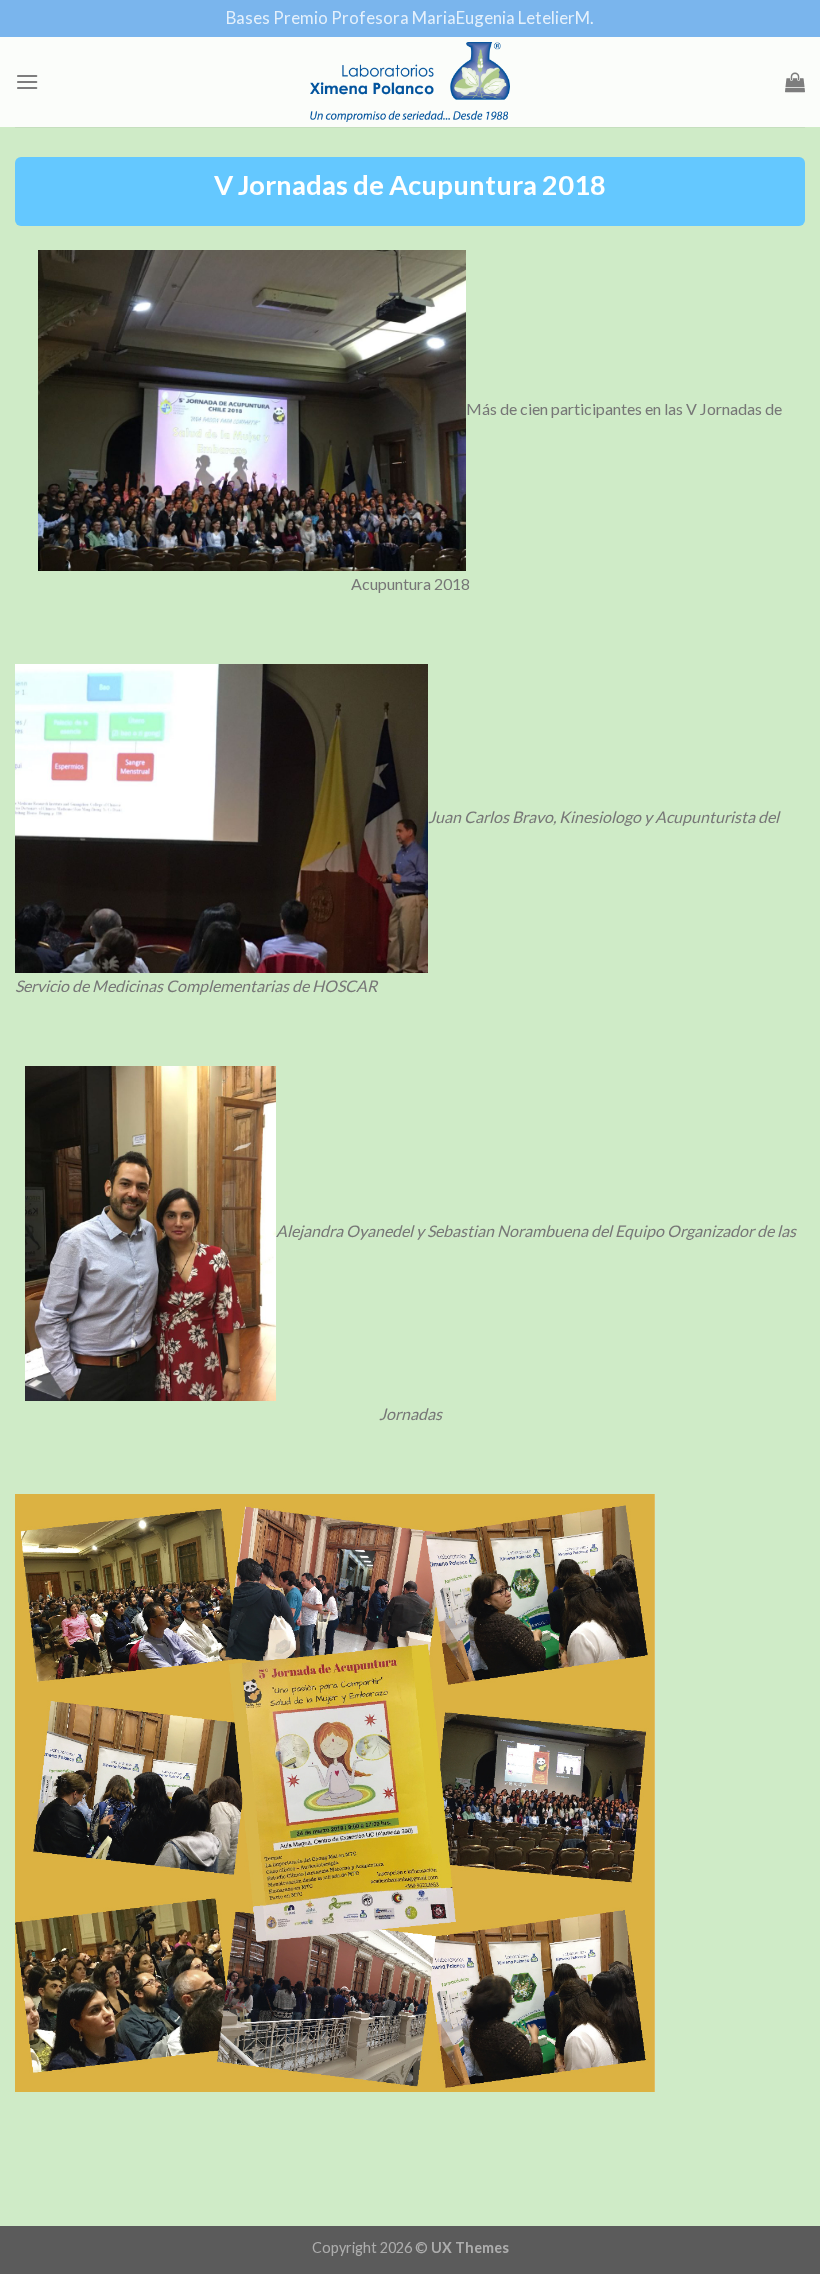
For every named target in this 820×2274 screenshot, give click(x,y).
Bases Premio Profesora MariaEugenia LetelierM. (410, 17)
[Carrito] (795, 82)
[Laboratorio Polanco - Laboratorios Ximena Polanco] (410, 82)
